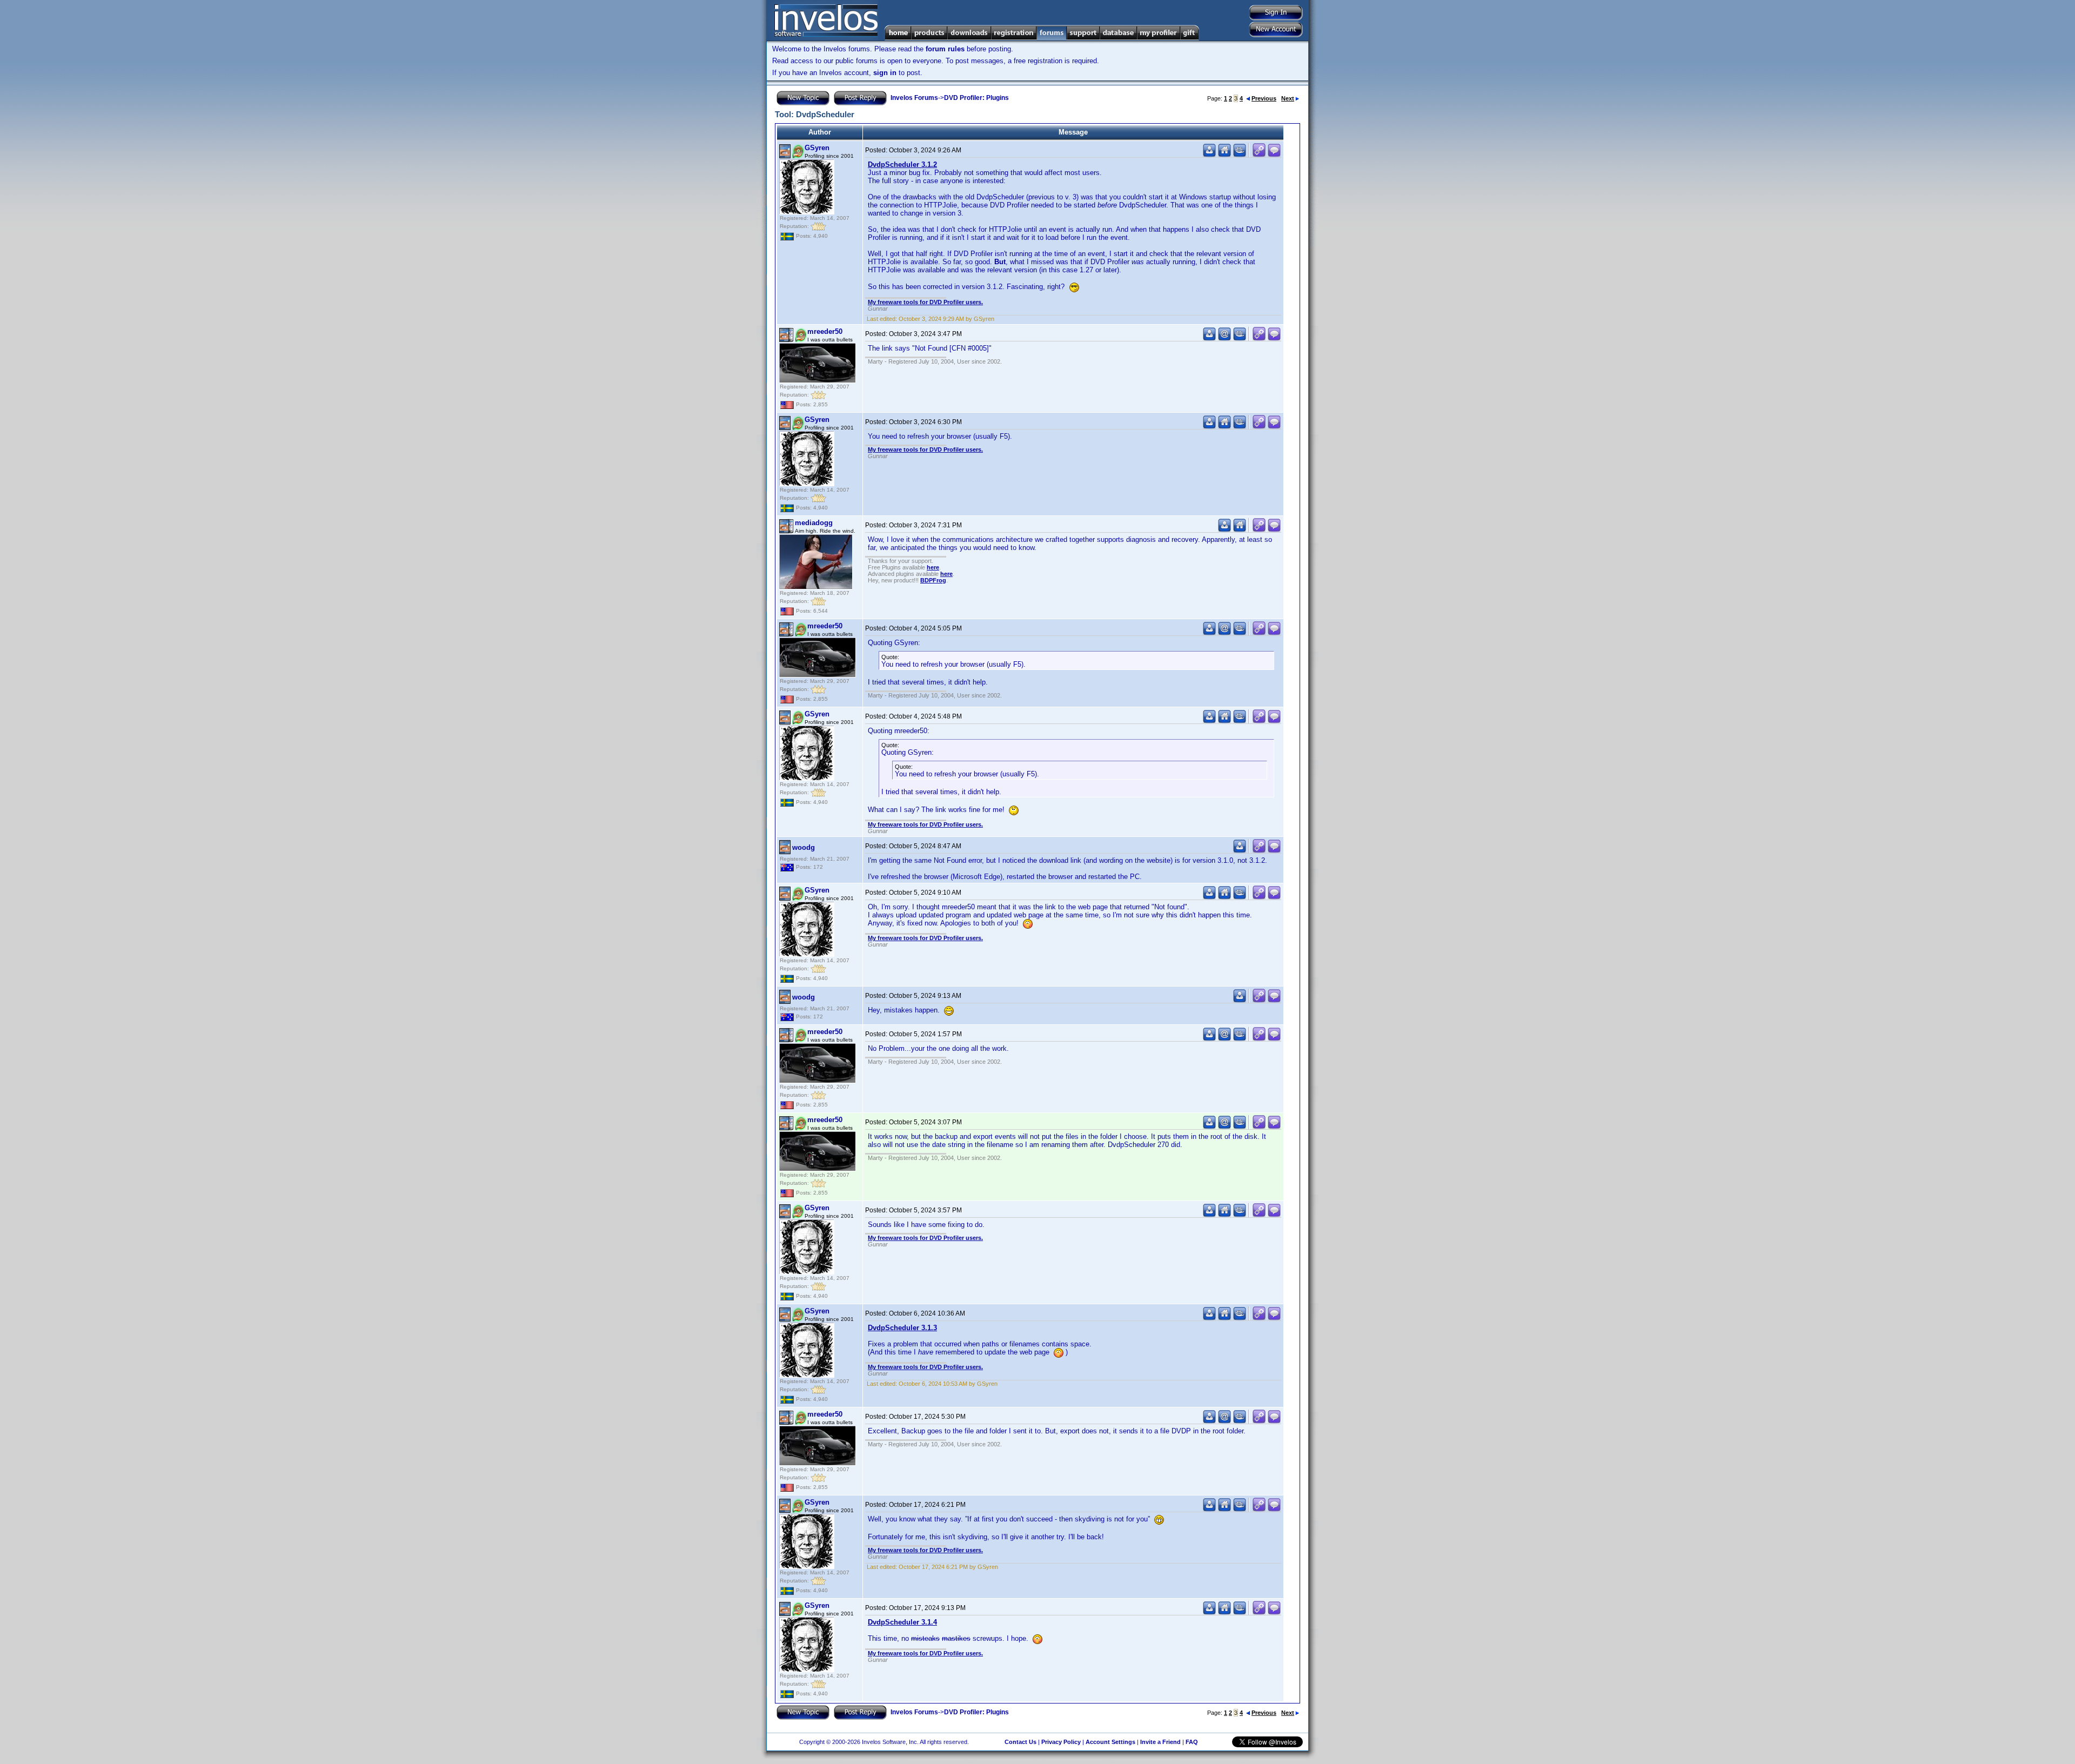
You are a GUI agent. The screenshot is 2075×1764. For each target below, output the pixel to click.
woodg (804, 847)
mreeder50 (825, 331)
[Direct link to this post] (1259, 155)
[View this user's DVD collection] (1240, 155)
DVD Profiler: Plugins (976, 98)
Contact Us (1020, 1742)
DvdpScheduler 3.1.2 (902, 165)
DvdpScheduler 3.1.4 (902, 1622)
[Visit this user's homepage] (1224, 155)
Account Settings (1110, 1742)
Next (1288, 98)
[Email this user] (1224, 338)
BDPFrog (933, 580)
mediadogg (814, 523)
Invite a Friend (1160, 1742)
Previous (1264, 98)
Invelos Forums (914, 98)
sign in (885, 73)
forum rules (945, 49)
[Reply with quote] (1274, 155)
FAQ (1192, 1742)
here (933, 567)
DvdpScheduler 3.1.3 (902, 1328)
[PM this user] (1209, 155)
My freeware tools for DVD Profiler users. (925, 302)
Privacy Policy (1061, 1742)
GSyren (817, 148)
